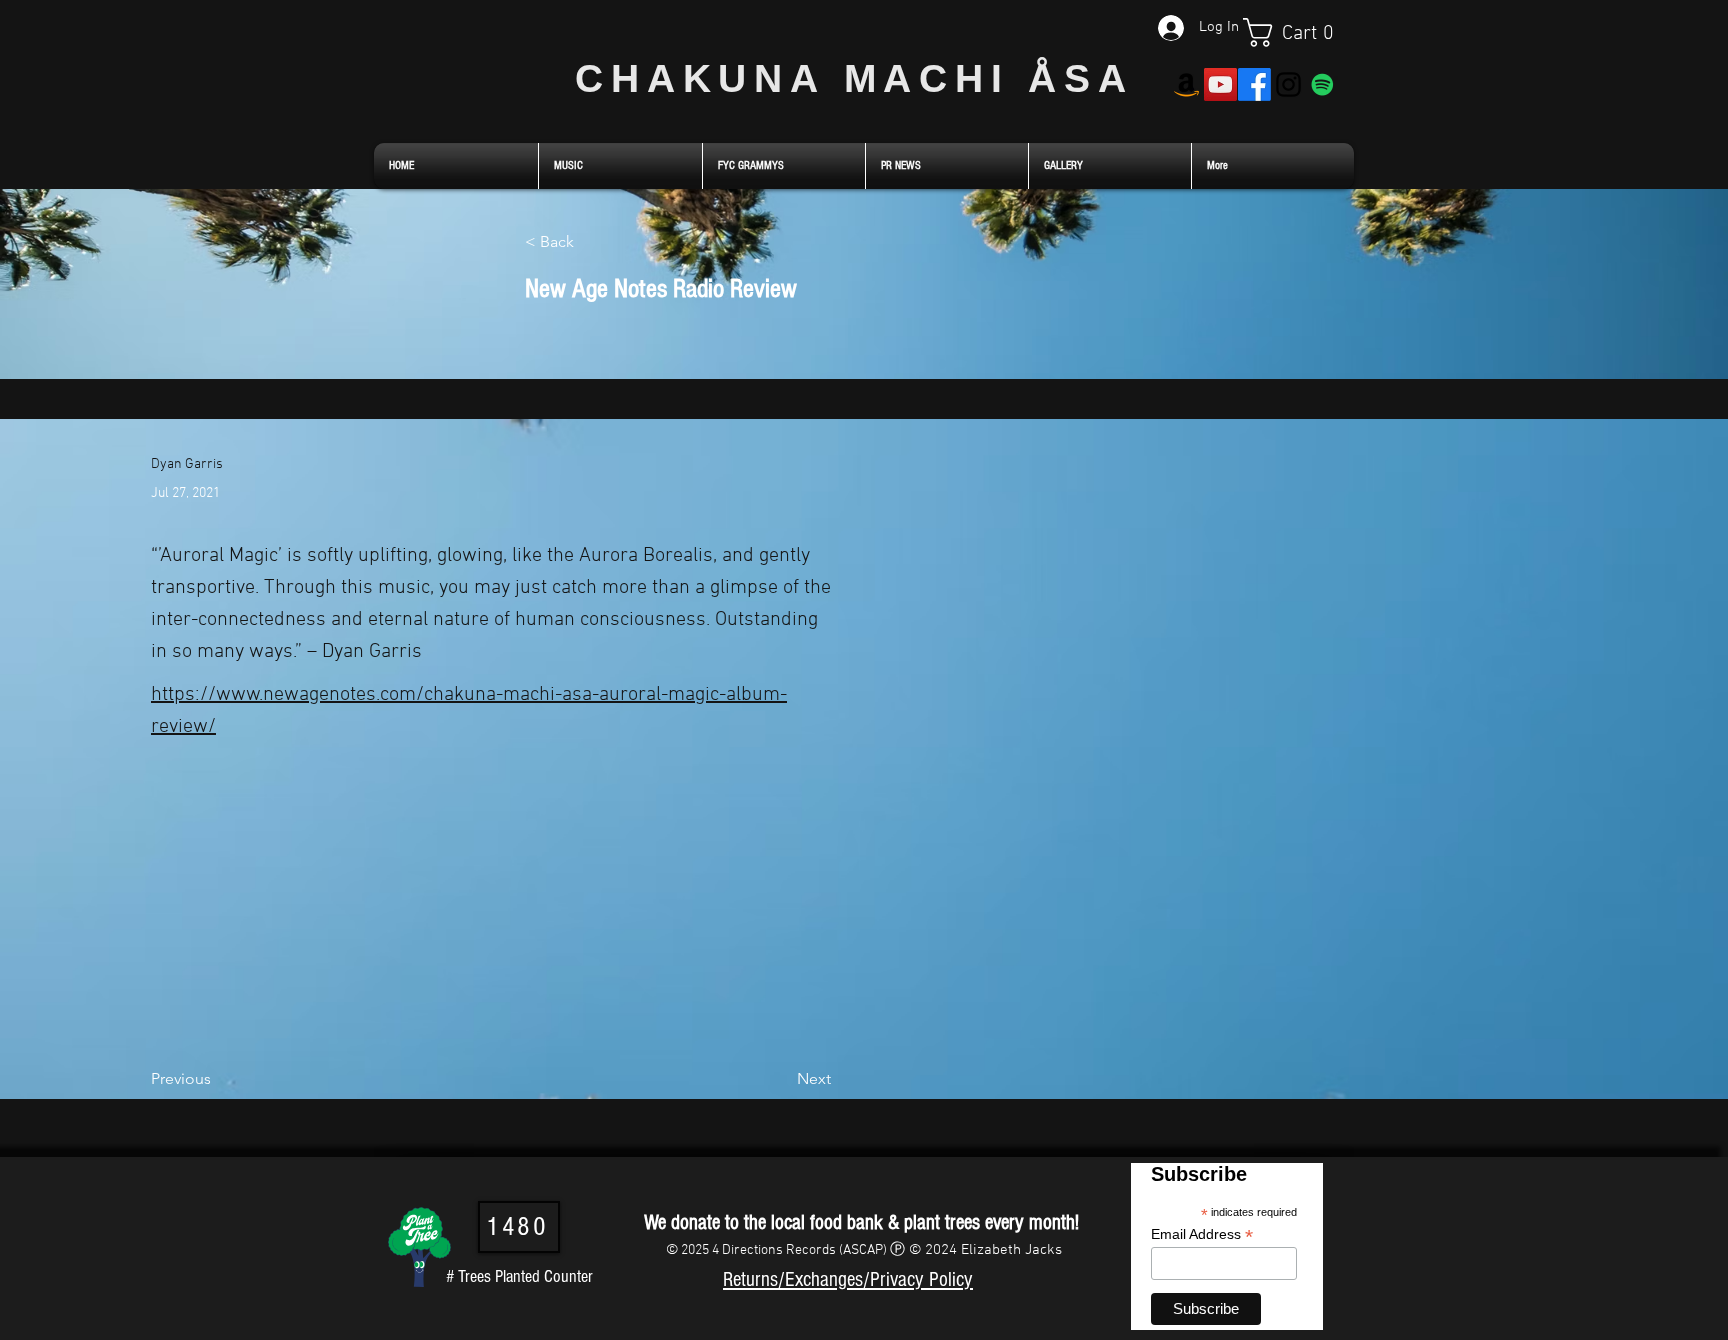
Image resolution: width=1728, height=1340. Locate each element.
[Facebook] (1254, 84)
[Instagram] (1288, 84)
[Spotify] (1322, 84)
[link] (1298, 32)
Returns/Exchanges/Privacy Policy (848, 1279)
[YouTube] (1220, 84)
